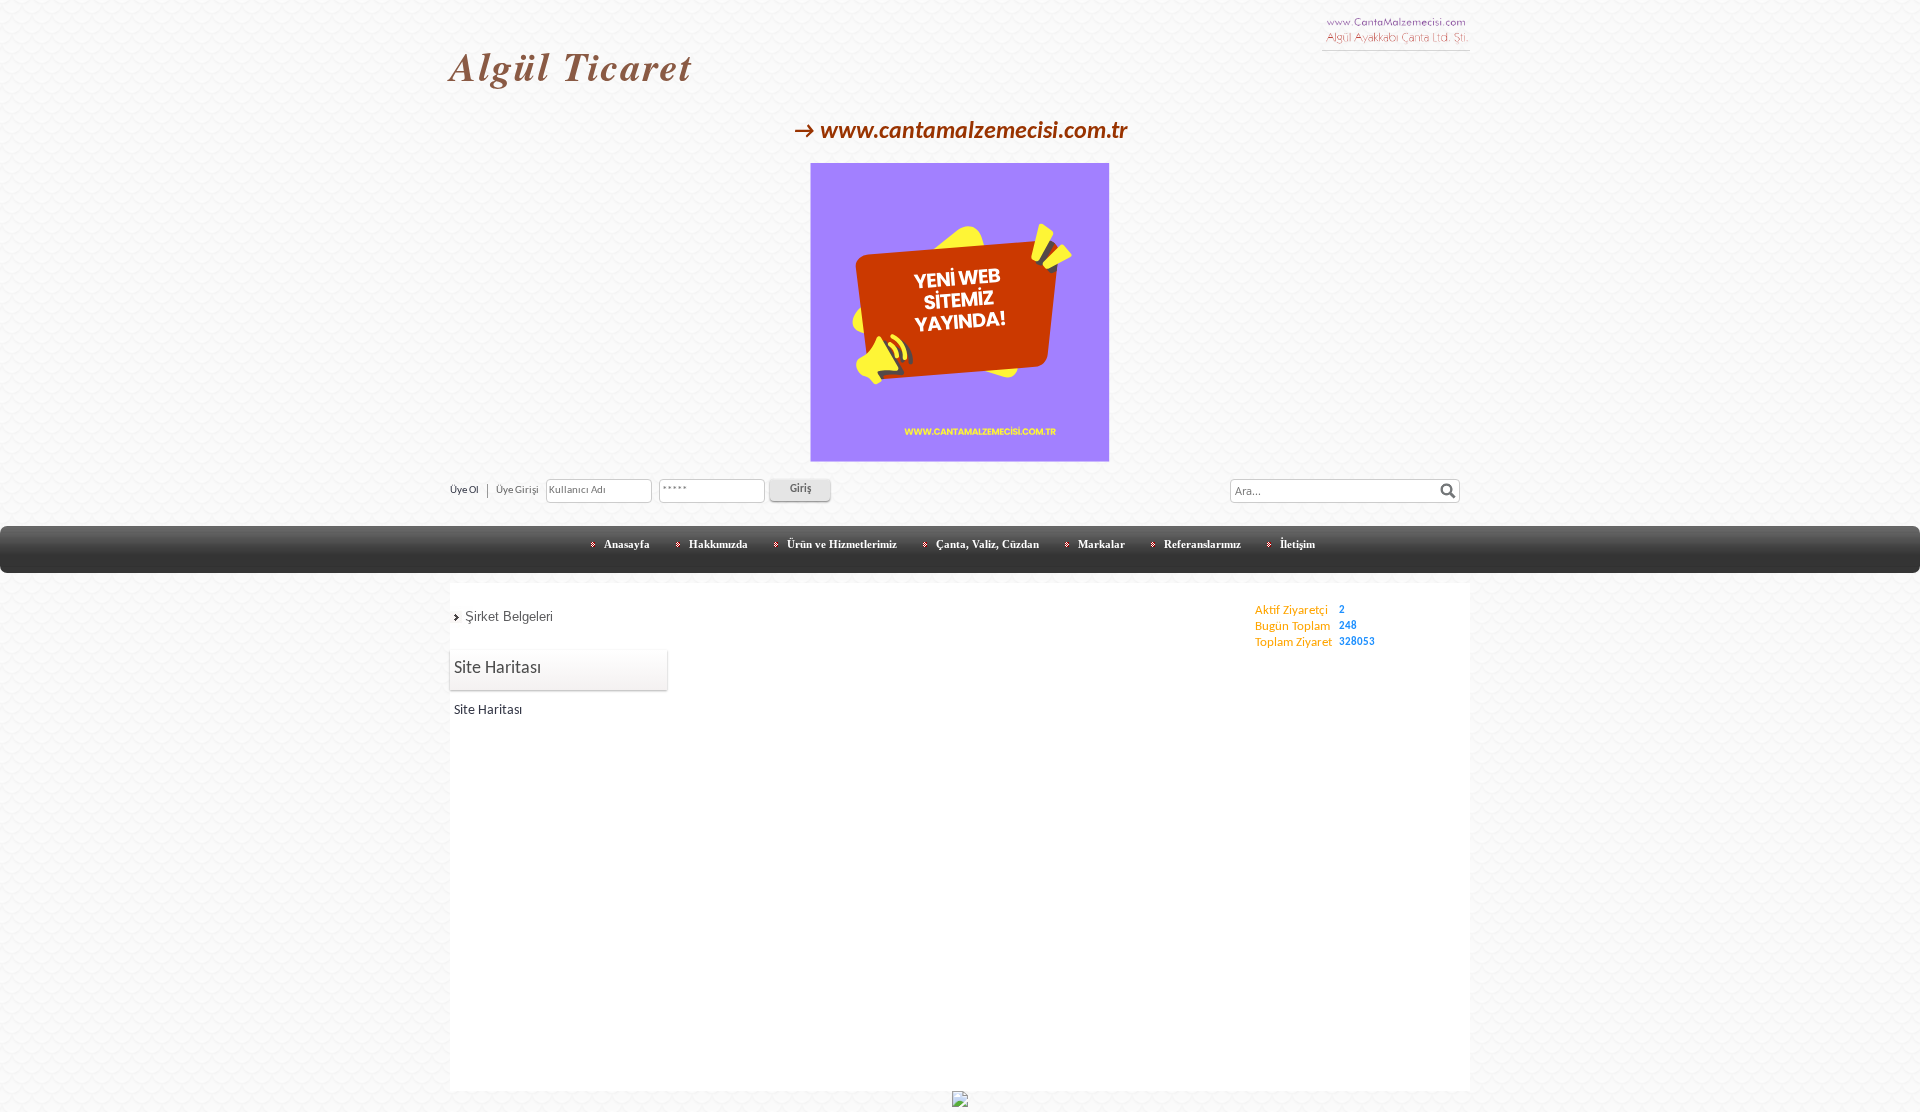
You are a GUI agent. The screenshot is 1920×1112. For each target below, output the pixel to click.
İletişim (1297, 544)
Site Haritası (488, 710)
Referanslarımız (1202, 544)
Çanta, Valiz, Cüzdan (987, 544)
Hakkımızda (718, 544)
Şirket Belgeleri (509, 616)
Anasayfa (627, 544)
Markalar (1101, 544)
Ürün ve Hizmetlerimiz (842, 544)
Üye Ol (464, 490)
